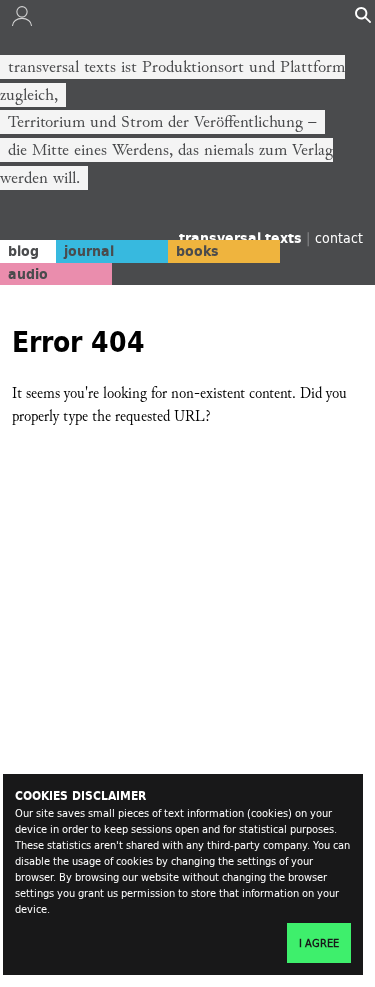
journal (89, 251)
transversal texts (242, 238)
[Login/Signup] (22, 21)
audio (28, 274)
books (197, 251)
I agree (319, 943)
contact (339, 237)
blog (23, 251)
